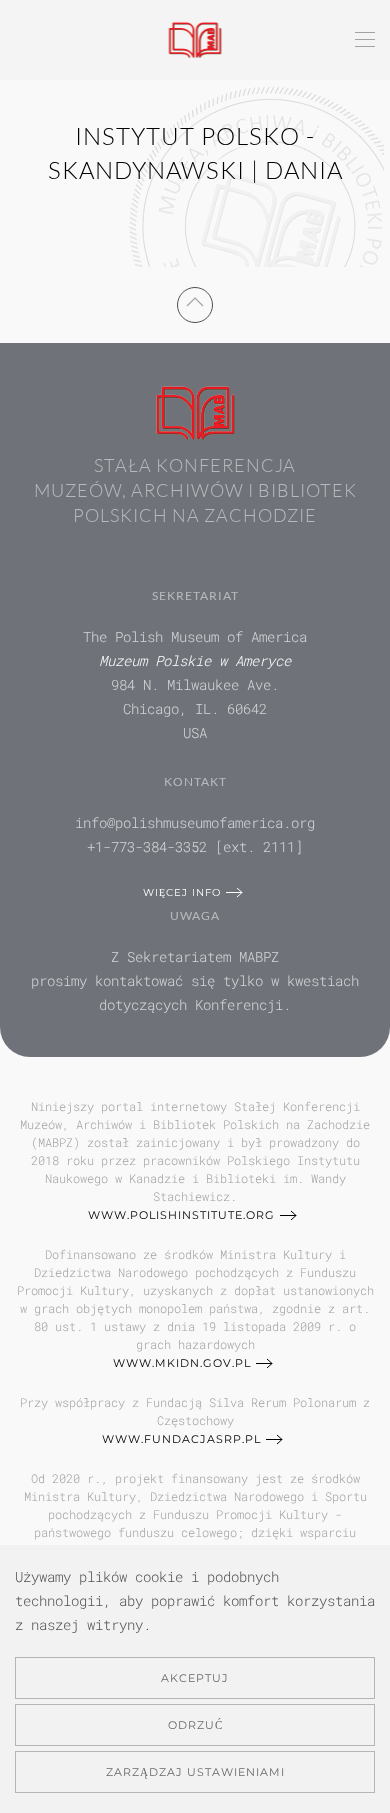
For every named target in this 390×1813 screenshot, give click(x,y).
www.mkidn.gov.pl (182, 1363)
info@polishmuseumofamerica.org (195, 822)
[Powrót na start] (195, 40)
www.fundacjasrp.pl (181, 1439)
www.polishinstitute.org (181, 1215)
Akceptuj (195, 1678)
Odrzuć (195, 1725)
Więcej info (182, 892)
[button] (365, 40)
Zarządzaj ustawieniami (195, 1772)
